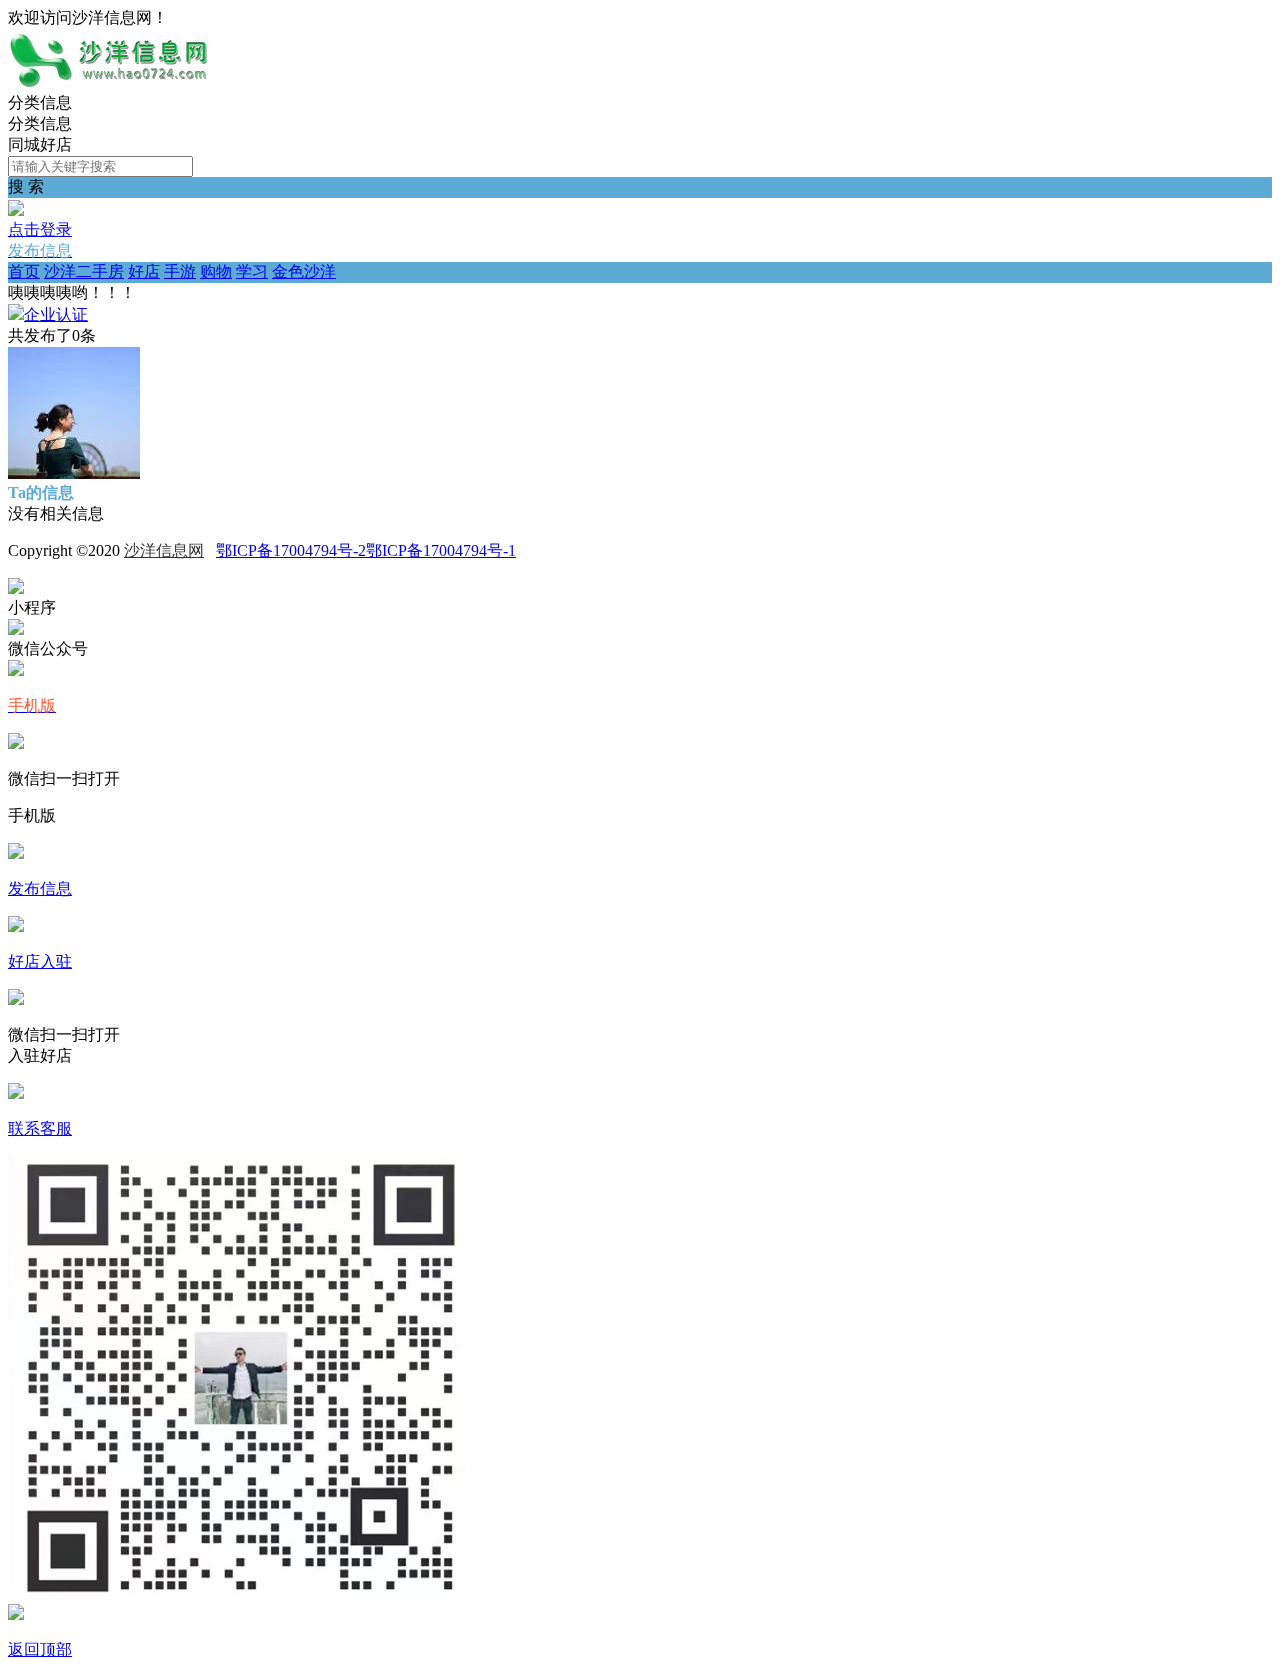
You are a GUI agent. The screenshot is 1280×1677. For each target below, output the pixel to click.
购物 (216, 271)
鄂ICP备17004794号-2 (291, 550)
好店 (144, 271)
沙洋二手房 (84, 271)
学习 (252, 271)
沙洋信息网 (164, 550)
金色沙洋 (304, 271)
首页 (24, 271)
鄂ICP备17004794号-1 (441, 550)
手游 (180, 271)
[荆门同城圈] (108, 83)
